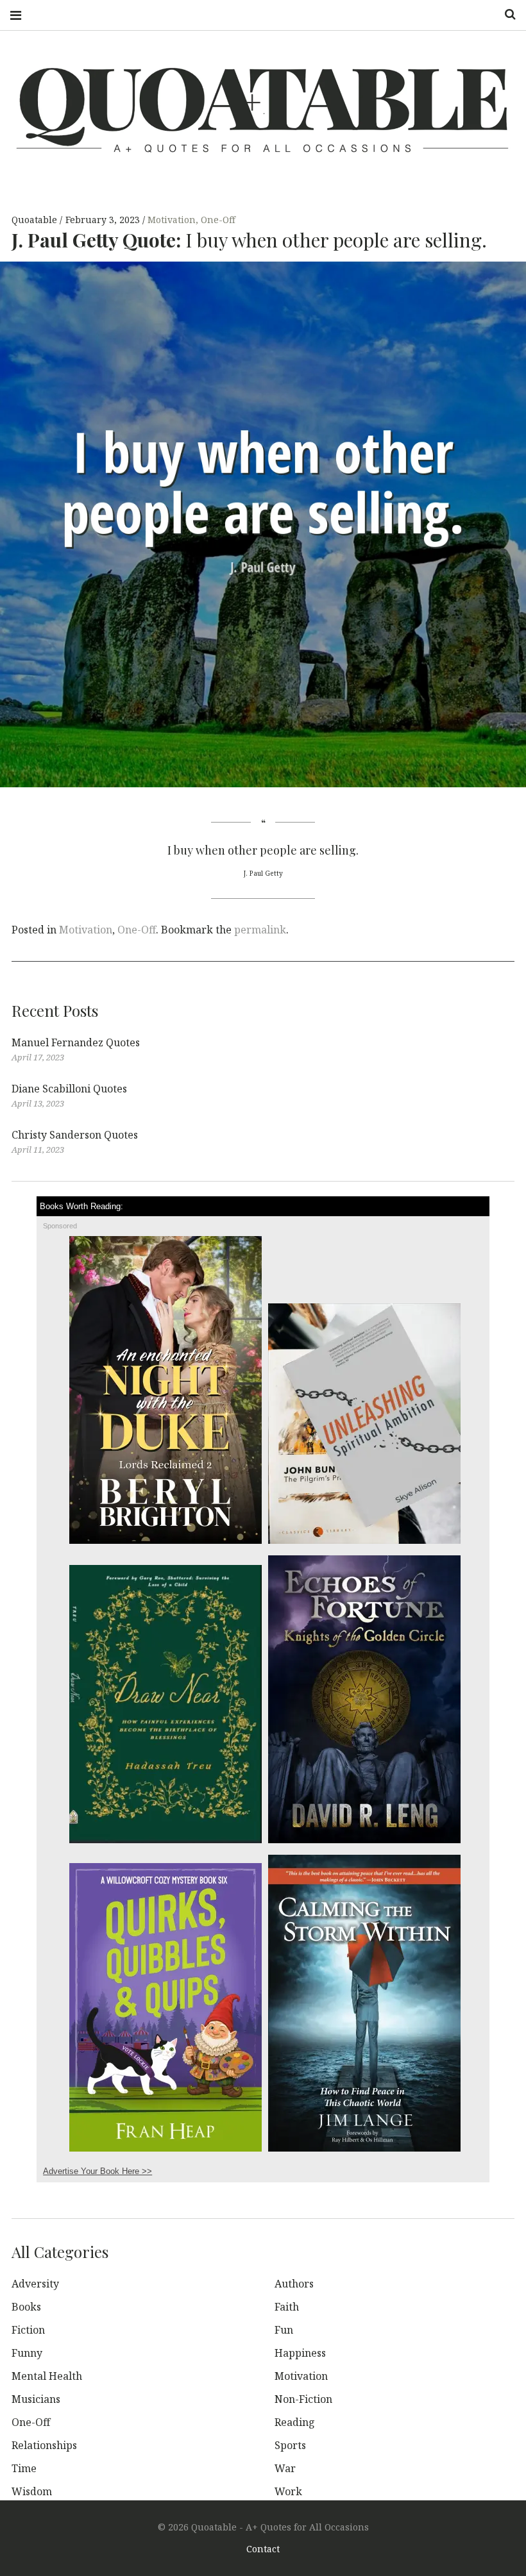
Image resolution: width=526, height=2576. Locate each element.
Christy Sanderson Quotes (75, 1135)
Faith (287, 2307)
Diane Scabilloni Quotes (69, 1089)
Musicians (36, 2399)
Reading (295, 2422)
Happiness (300, 2353)
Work (288, 2491)
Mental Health (47, 2376)
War (285, 2468)
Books (26, 2307)
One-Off (218, 220)
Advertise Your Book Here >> (98, 2171)
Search (505, 14)
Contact (263, 2549)
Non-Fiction (303, 2399)
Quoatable (36, 220)
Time (24, 2468)
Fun (284, 2330)
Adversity (35, 2284)
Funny (27, 2353)
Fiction (28, 2330)
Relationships (44, 2445)
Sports (290, 2445)
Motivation (172, 220)
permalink (260, 930)
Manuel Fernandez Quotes (76, 1042)
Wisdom (32, 2491)
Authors (294, 2284)
